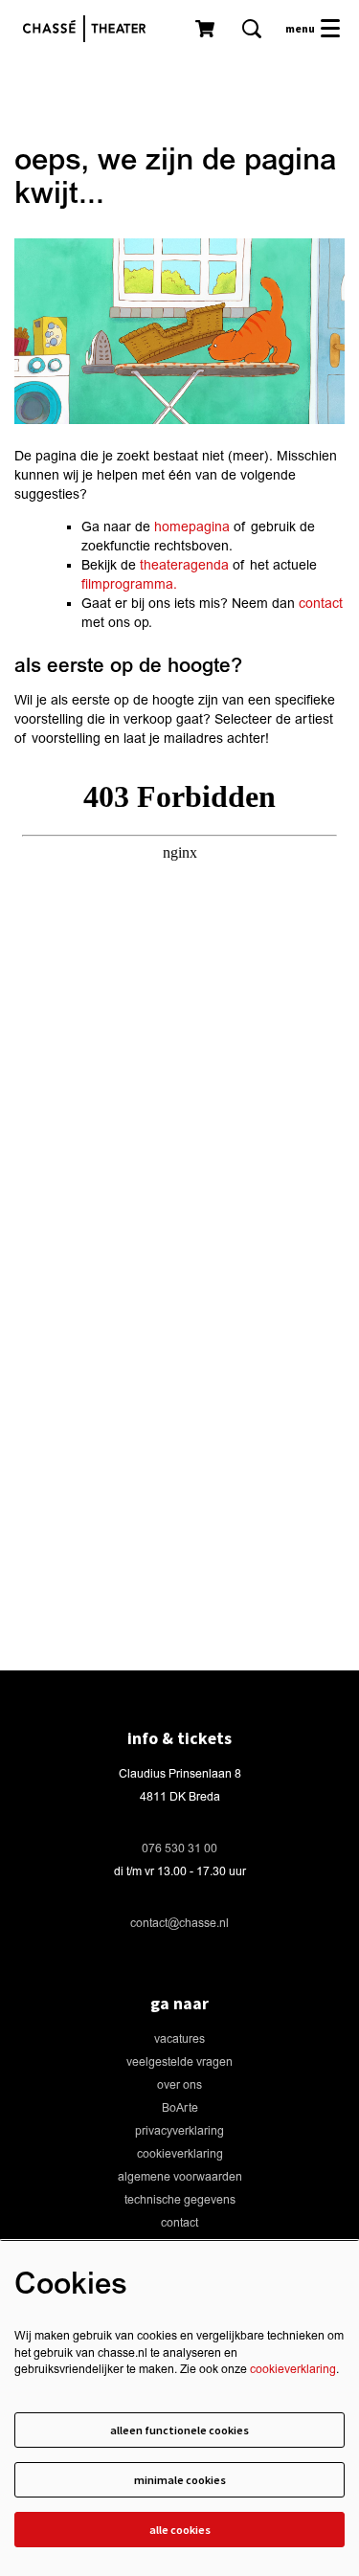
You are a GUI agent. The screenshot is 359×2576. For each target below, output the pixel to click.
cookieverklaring (180, 2154)
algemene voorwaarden (180, 2177)
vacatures (179, 2039)
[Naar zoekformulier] (252, 29)
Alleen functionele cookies (179, 2430)
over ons (179, 2085)
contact (321, 604)
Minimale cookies (180, 2480)
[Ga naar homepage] (89, 29)
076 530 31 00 (179, 1849)
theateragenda (184, 565)
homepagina (192, 527)
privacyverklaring (179, 2131)
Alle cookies (180, 2530)
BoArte (180, 2108)
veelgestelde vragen (179, 2062)
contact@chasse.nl (179, 1924)
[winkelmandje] (207, 29)
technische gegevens (180, 2200)
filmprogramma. (129, 584)
